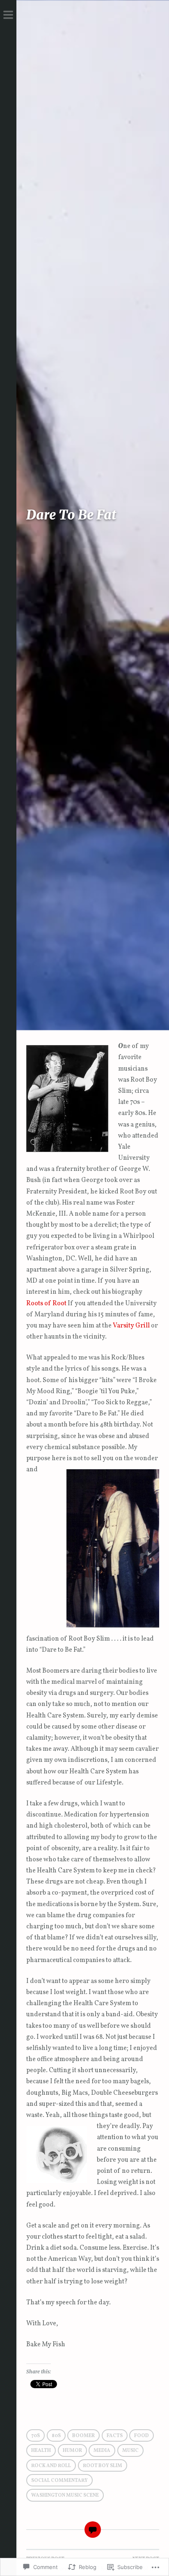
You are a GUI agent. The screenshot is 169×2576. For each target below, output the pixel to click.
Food (142, 2436)
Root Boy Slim (103, 2466)
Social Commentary (59, 2481)
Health (41, 2451)
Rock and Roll (51, 2466)
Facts (115, 2436)
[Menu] (8, 16)
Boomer (83, 2436)
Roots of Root (46, 1304)
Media (102, 2451)
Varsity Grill (131, 1326)
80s (56, 2436)
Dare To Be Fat (71, 515)
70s (35, 2436)
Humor (72, 2451)
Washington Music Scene (65, 2495)
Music (130, 2451)
